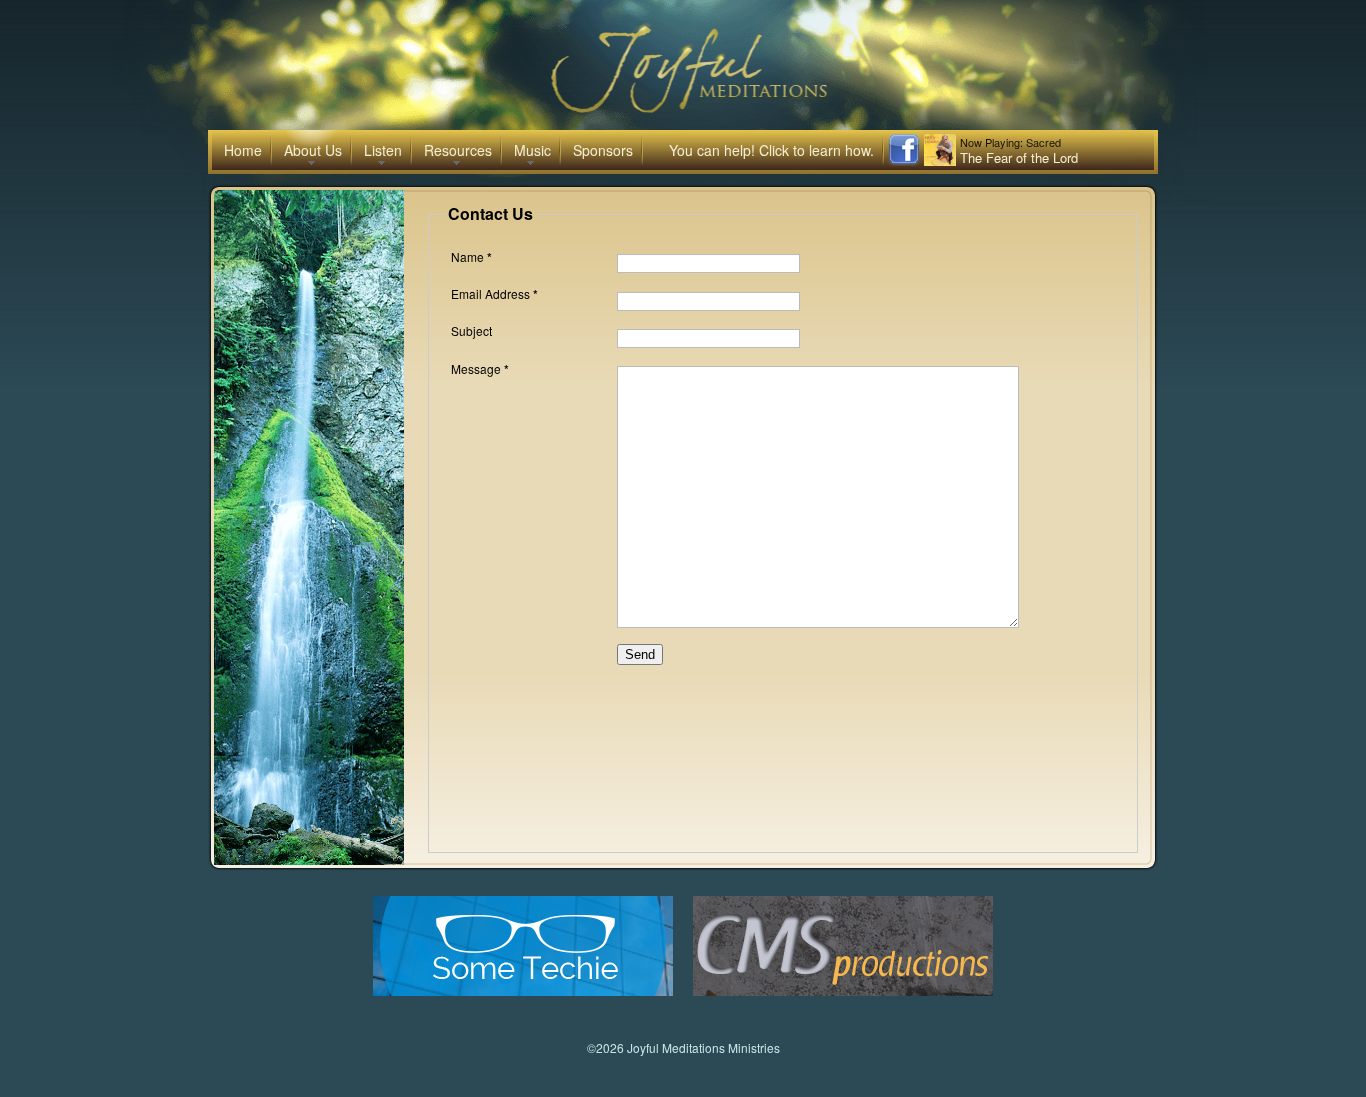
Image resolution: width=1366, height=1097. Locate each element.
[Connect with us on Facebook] (904, 160)
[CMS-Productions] (843, 990)
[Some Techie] (523, 990)
